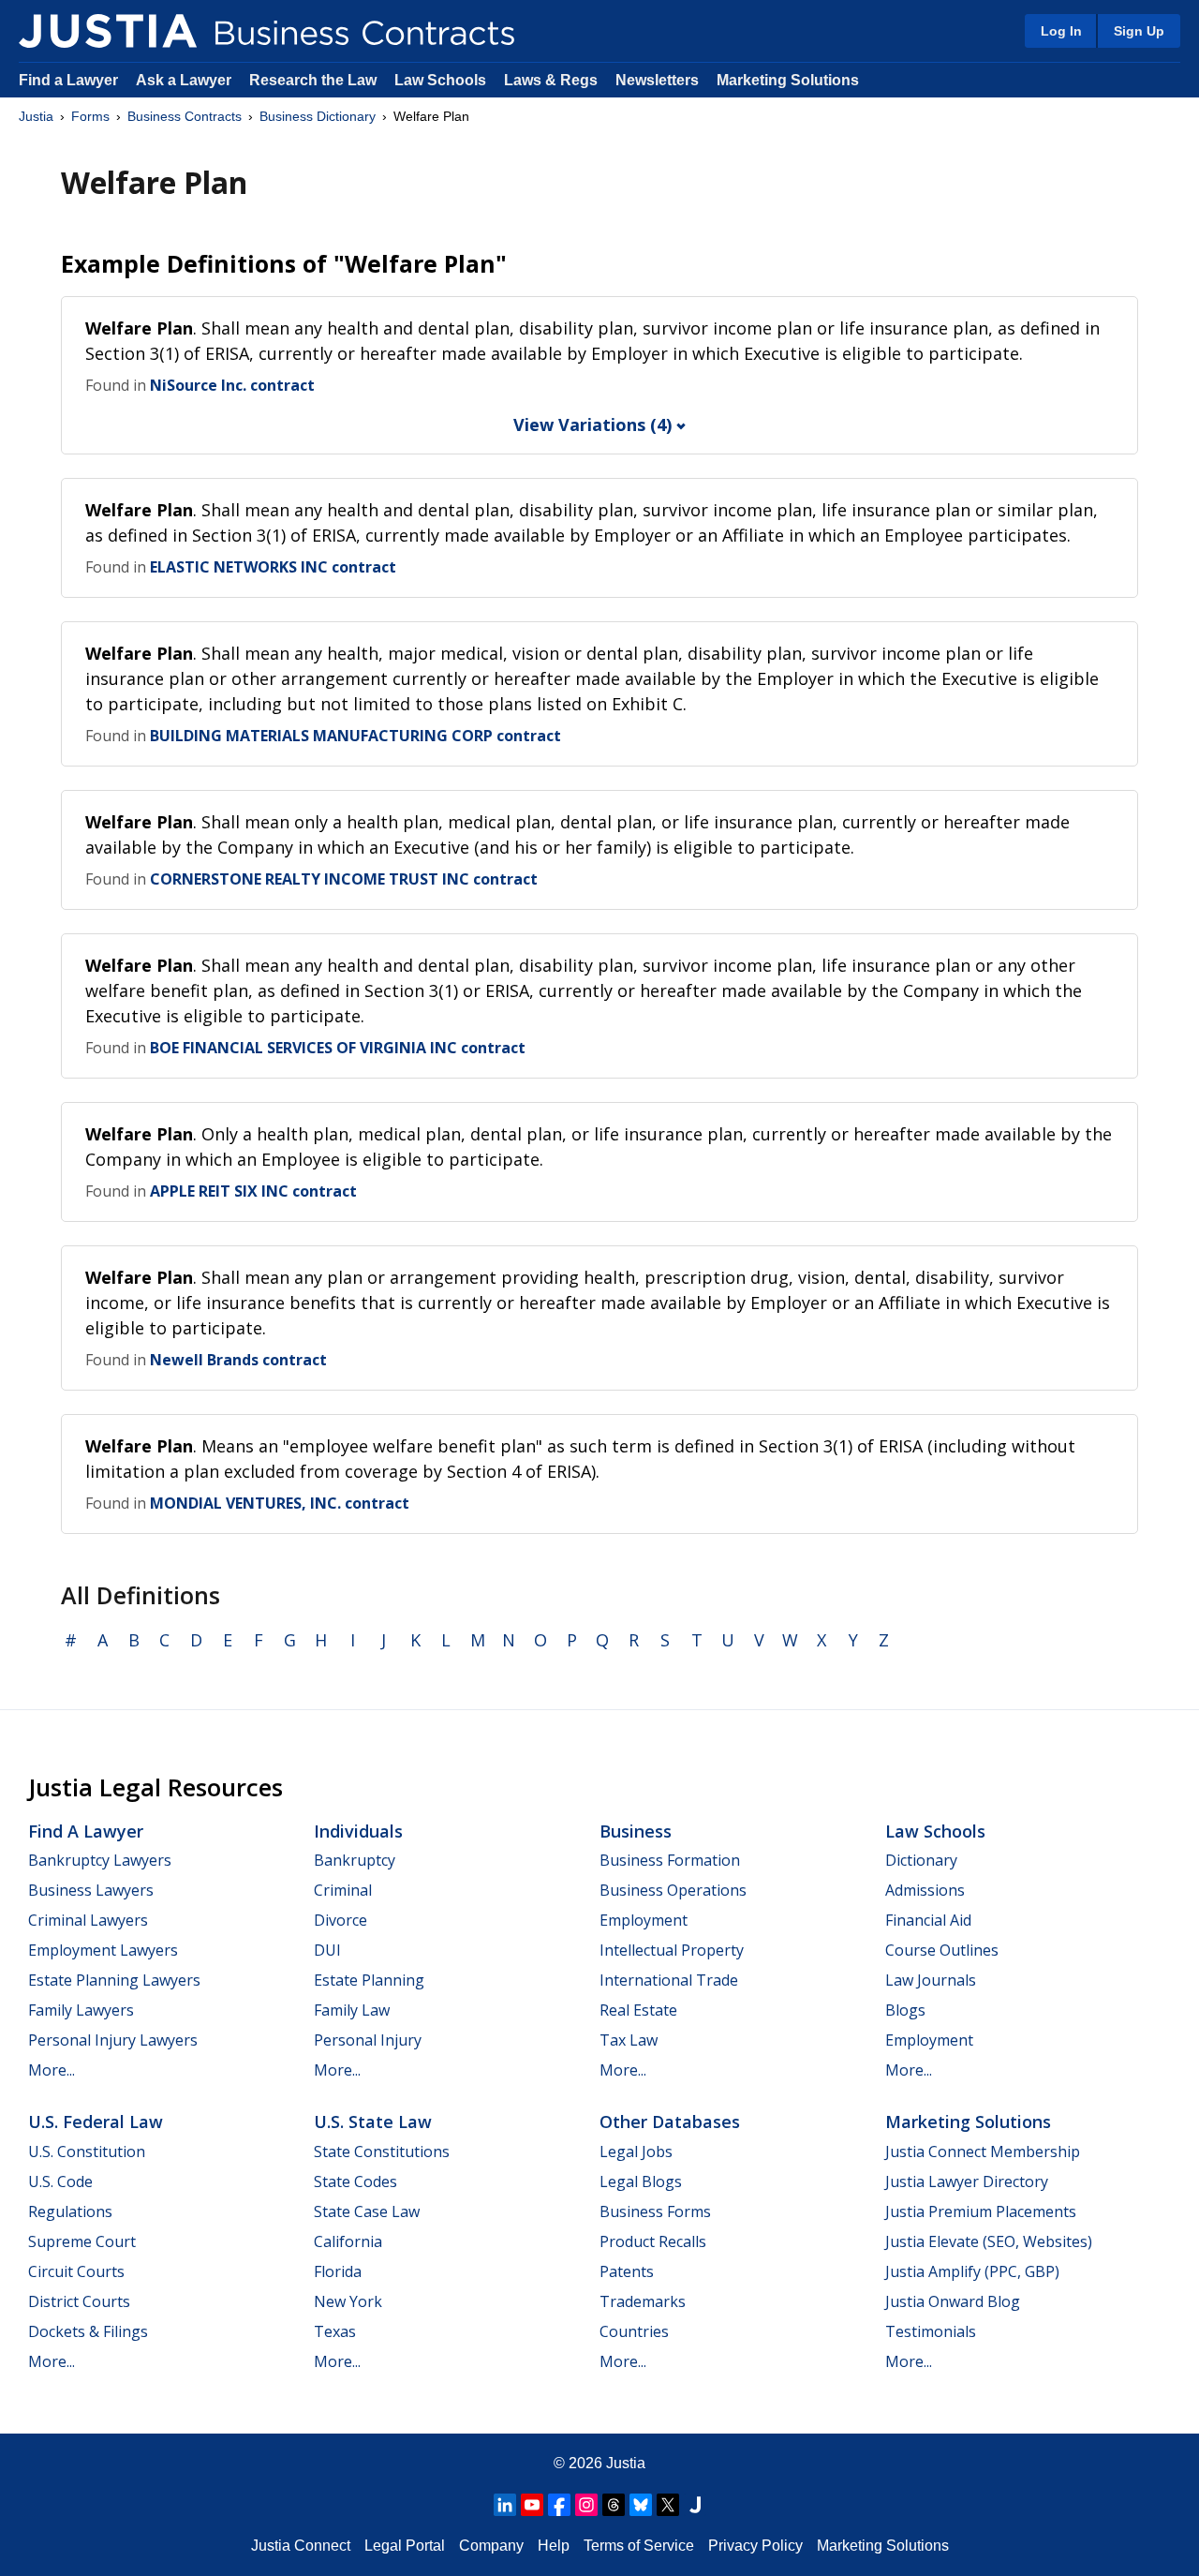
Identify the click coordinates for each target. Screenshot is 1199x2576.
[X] (668, 2505)
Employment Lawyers (103, 1950)
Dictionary (921, 1860)
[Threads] (614, 2505)
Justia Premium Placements (981, 2211)
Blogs (905, 2010)
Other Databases (670, 2122)
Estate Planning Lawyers (114, 1980)
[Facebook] (559, 2505)
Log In (1061, 31)
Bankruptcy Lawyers (100, 1860)
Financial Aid (928, 1920)
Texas (335, 2331)
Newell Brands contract (238, 1360)
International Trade (669, 1980)
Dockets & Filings (88, 2331)
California (348, 2241)
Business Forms (655, 2211)
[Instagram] (586, 2505)
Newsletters (657, 80)
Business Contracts (185, 116)
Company (491, 2546)
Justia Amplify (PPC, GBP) (972, 2271)
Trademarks (643, 2301)
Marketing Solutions (788, 80)
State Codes (355, 2181)
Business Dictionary (318, 116)
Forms (90, 116)
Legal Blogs (641, 2181)
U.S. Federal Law (96, 2122)
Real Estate (638, 2010)
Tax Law (629, 2040)
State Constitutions (382, 2152)
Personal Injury (368, 2040)
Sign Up (1139, 31)
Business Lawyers (91, 1890)
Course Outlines (942, 1950)
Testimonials (931, 2331)
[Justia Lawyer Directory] (695, 2505)
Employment (644, 1920)
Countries (634, 2331)
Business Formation (670, 1860)
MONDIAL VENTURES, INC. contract (280, 1503)
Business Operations (673, 1890)
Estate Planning (369, 1980)
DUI (327, 1950)
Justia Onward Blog (953, 2301)
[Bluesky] (641, 2505)
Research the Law (313, 80)
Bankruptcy (355, 1860)
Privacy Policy (755, 2546)
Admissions (925, 1890)
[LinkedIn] (505, 2505)
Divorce (340, 1920)
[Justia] (108, 31)
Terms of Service (639, 2546)
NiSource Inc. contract (232, 385)
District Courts (79, 2301)
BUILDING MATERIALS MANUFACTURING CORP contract (355, 736)
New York (348, 2301)
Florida (338, 2271)
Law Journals (931, 1980)
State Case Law (367, 2211)
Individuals (358, 1831)
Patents (627, 2271)
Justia (36, 116)
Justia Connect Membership (983, 2152)
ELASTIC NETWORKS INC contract (273, 567)
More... (52, 2070)
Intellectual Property (672, 1950)
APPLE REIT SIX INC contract (253, 1191)
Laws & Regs (551, 80)
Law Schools (440, 80)
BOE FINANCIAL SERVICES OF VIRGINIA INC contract (338, 1048)
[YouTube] (532, 2505)
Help (554, 2546)
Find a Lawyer (68, 80)
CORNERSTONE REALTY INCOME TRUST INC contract (344, 879)
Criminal (343, 1890)
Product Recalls (653, 2241)
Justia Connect (301, 2546)
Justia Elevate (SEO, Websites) (989, 2241)
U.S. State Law (373, 2122)
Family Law (352, 2010)
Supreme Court (82, 2241)
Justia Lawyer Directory (967, 2181)
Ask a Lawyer (185, 80)
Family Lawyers (81, 2010)
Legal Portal (405, 2546)
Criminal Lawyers (88, 1920)
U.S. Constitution (87, 2152)
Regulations (70, 2211)
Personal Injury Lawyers (113, 2040)
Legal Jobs (636, 2152)
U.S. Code (60, 2181)
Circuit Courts (76, 2271)
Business (636, 1831)
